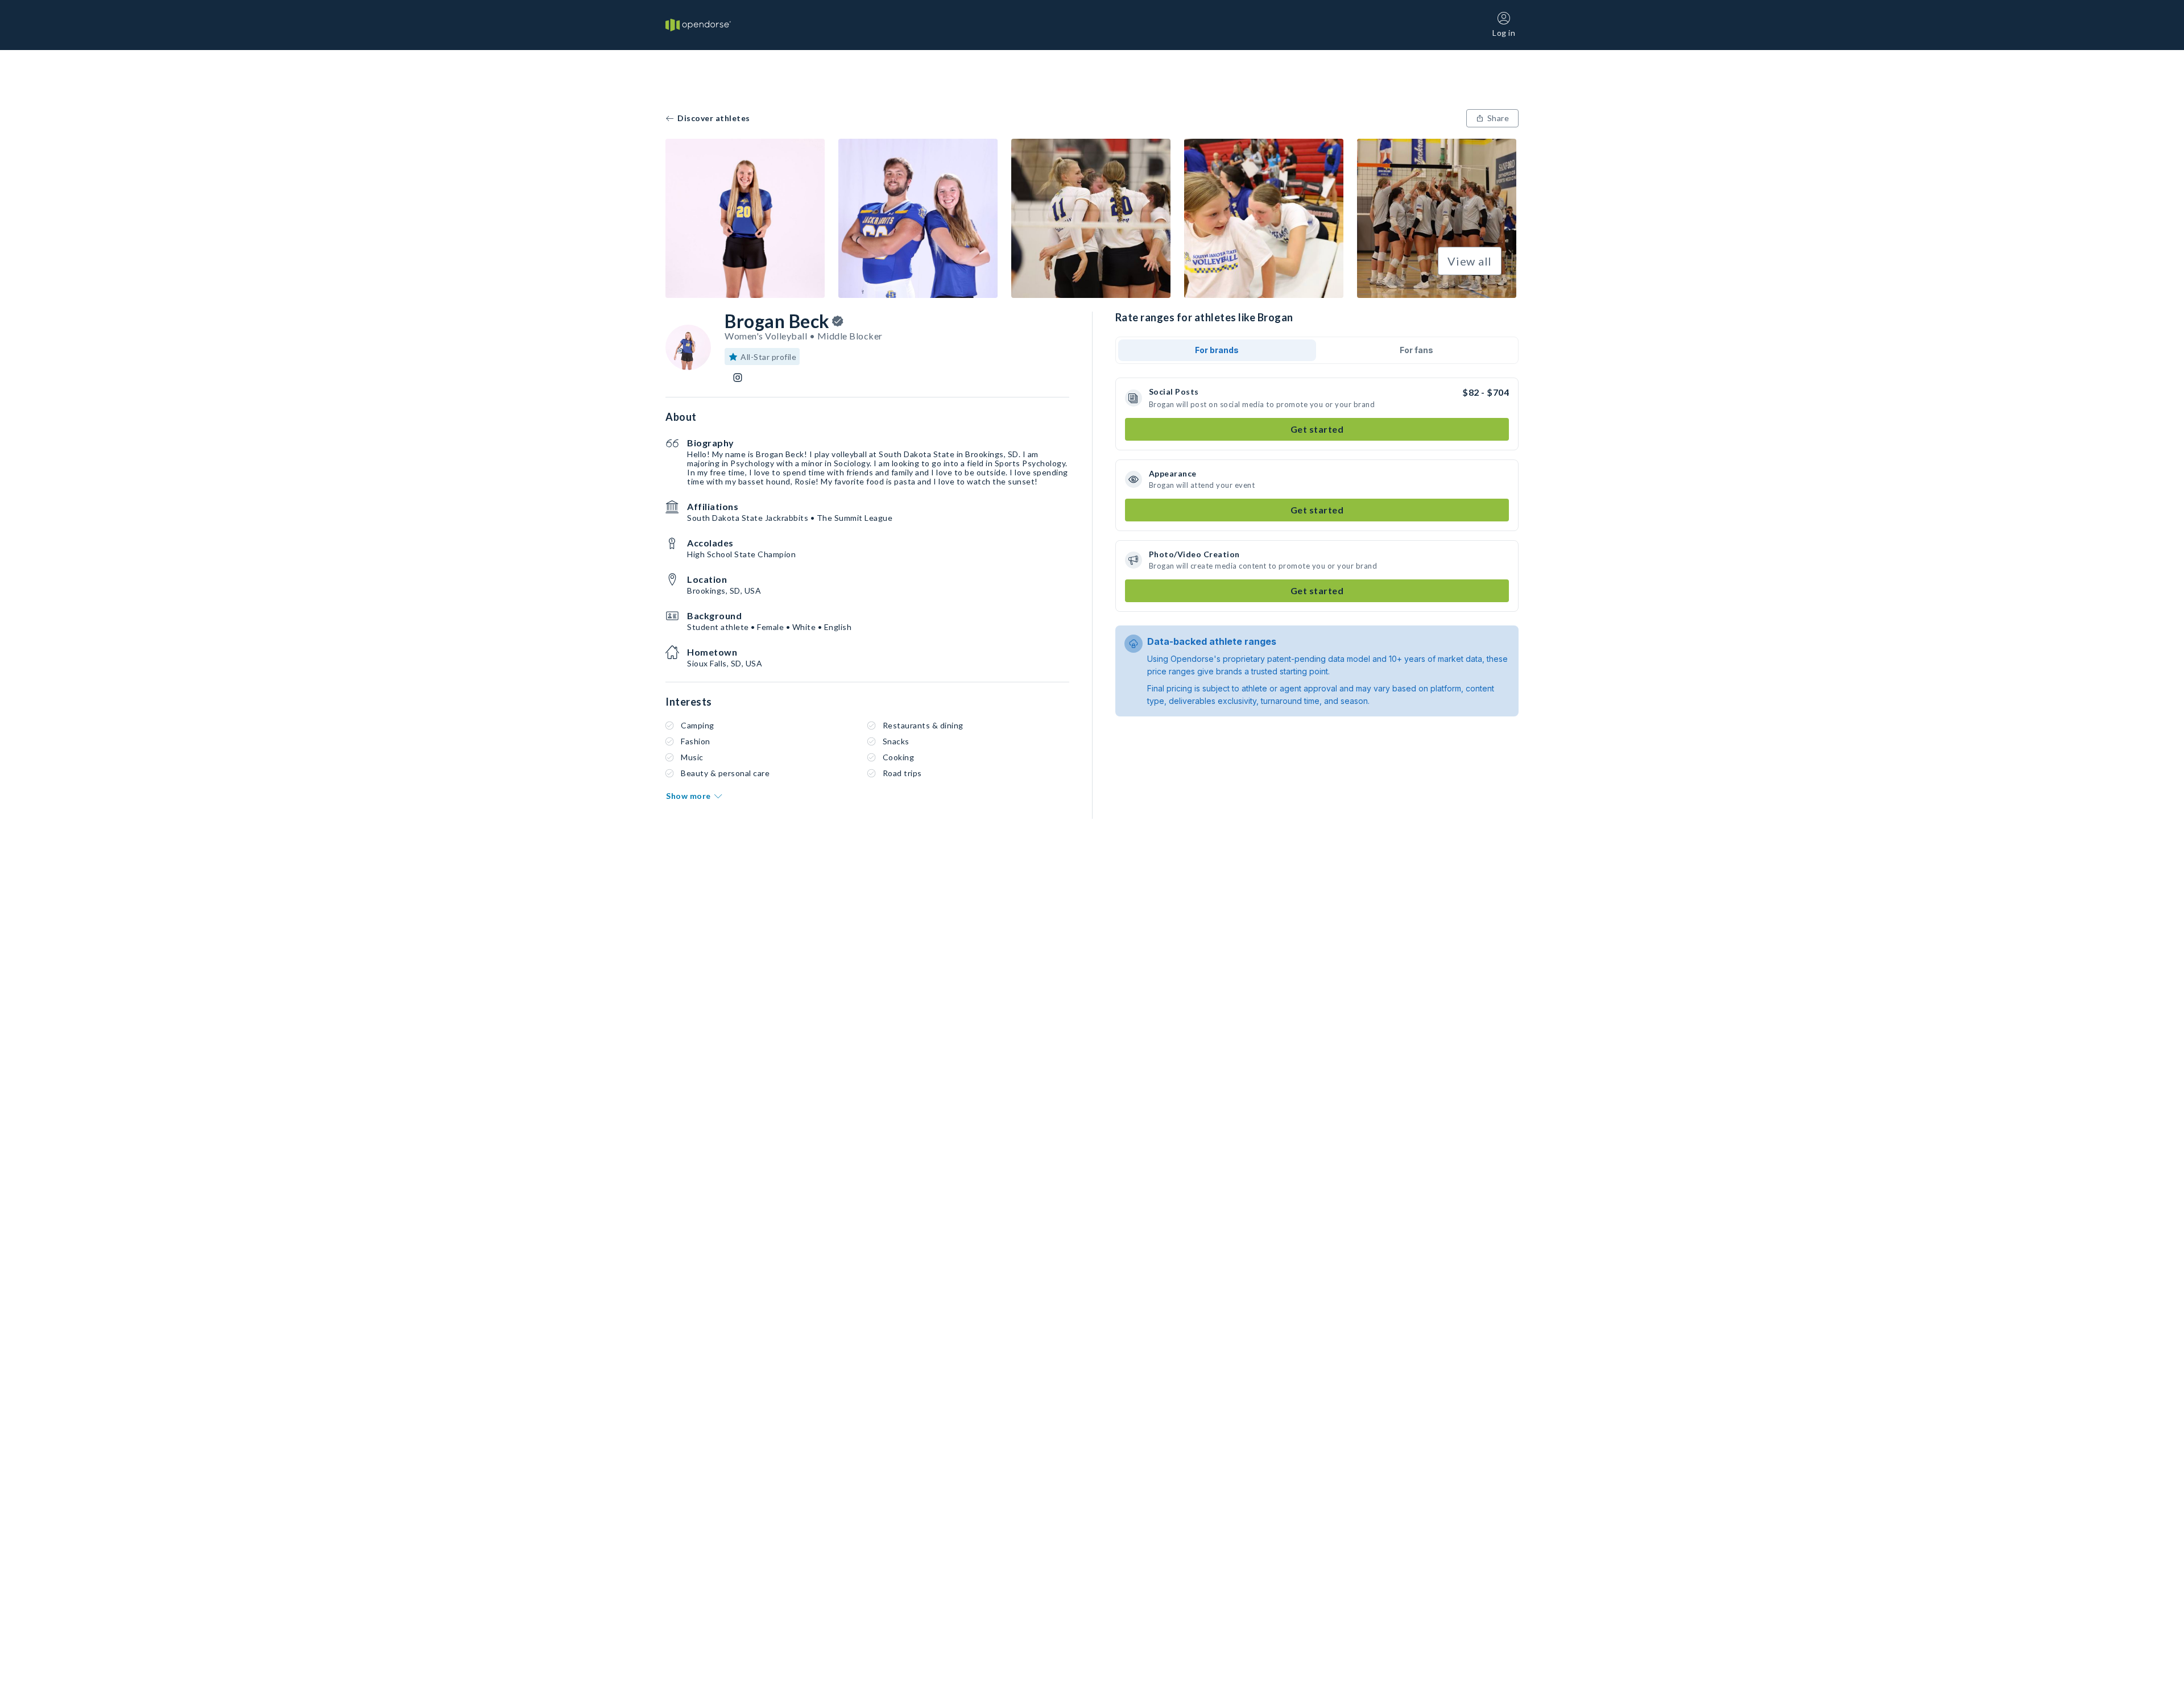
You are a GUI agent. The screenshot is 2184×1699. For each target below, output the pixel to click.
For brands (1217, 350)
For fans (1416, 350)
